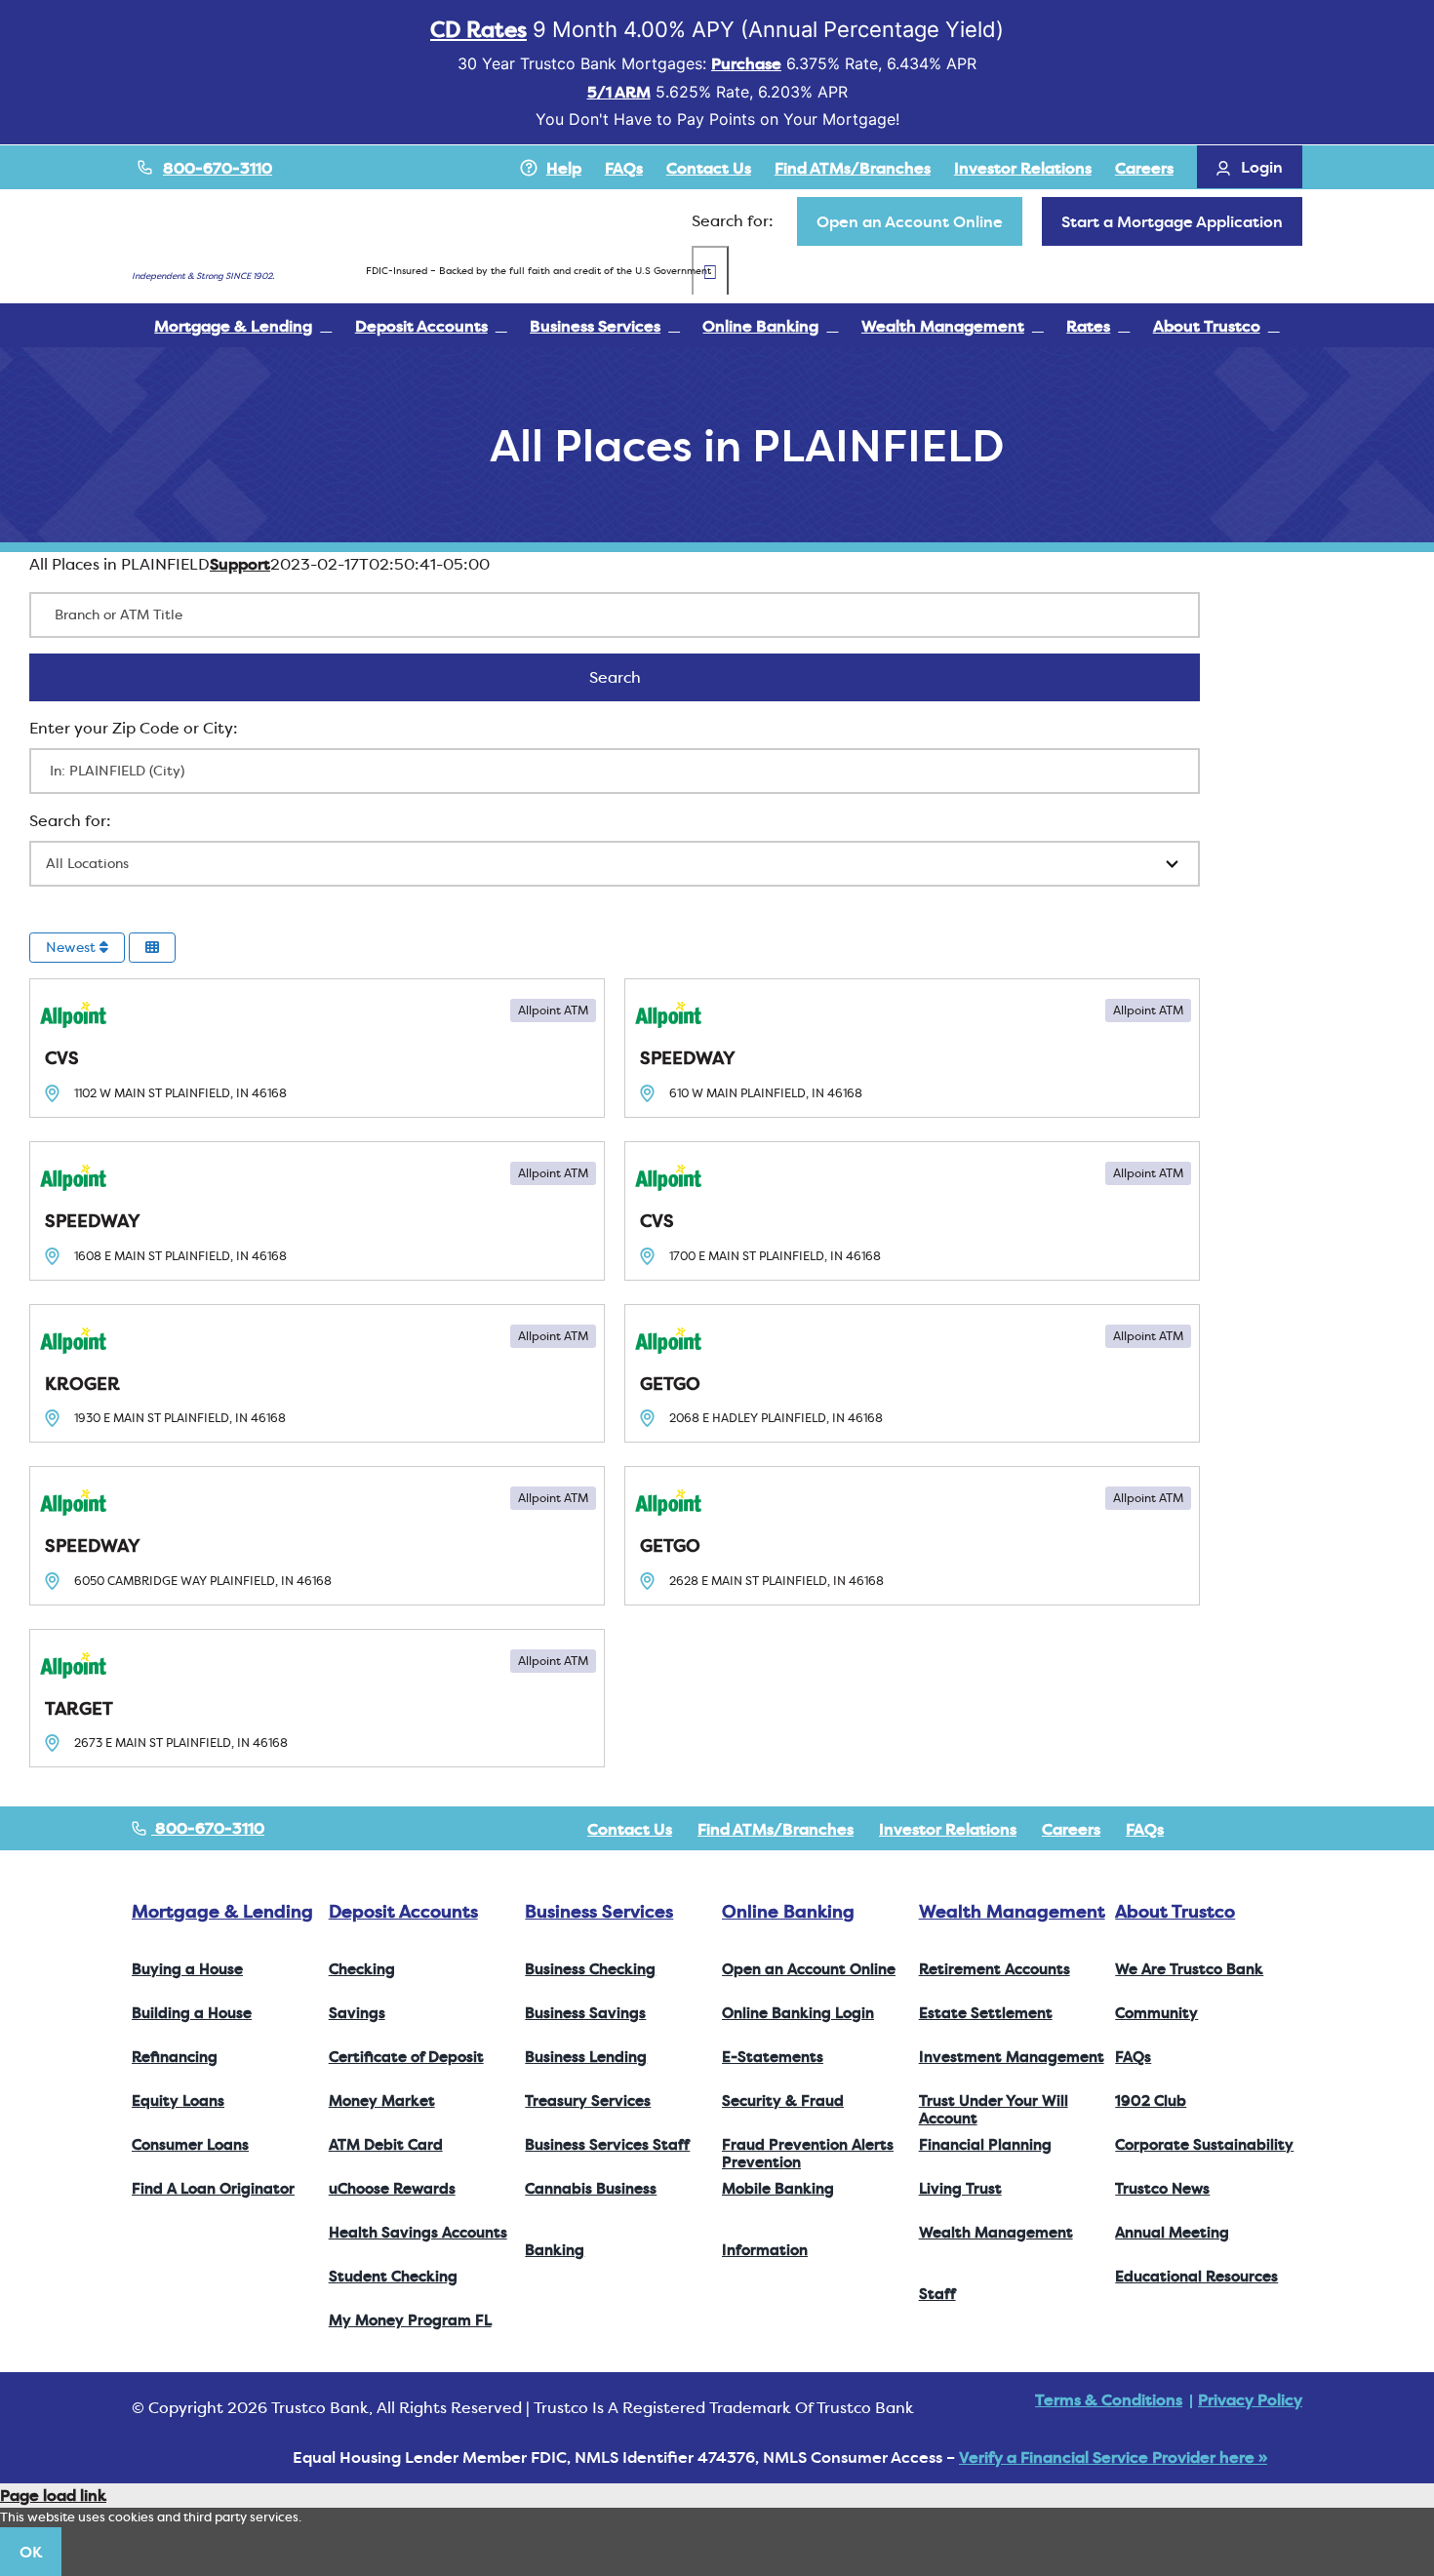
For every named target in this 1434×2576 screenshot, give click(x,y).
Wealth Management (1012, 1911)
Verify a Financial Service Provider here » (1113, 2457)
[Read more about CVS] (317, 1048)
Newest (73, 947)
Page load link (53, 2495)
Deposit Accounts (403, 1911)
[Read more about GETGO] (912, 1374)
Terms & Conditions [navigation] (1109, 2399)
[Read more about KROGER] (317, 1374)
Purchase (746, 63)
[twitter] (1234, 1829)
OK (31, 2552)
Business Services (599, 1911)
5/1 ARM (619, 92)
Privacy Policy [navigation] (1250, 2399)
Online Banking (788, 1911)
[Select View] (152, 948)
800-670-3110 (218, 168)
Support (240, 564)
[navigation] (910, 221)
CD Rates (478, 29)
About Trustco (1175, 1911)
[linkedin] (1296, 1829)
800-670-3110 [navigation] (208, 1828)
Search (640, 677)
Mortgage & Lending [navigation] (222, 1911)
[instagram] (1265, 1829)
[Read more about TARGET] (317, 1699)
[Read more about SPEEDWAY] (912, 1048)
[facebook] (1203, 1829)
